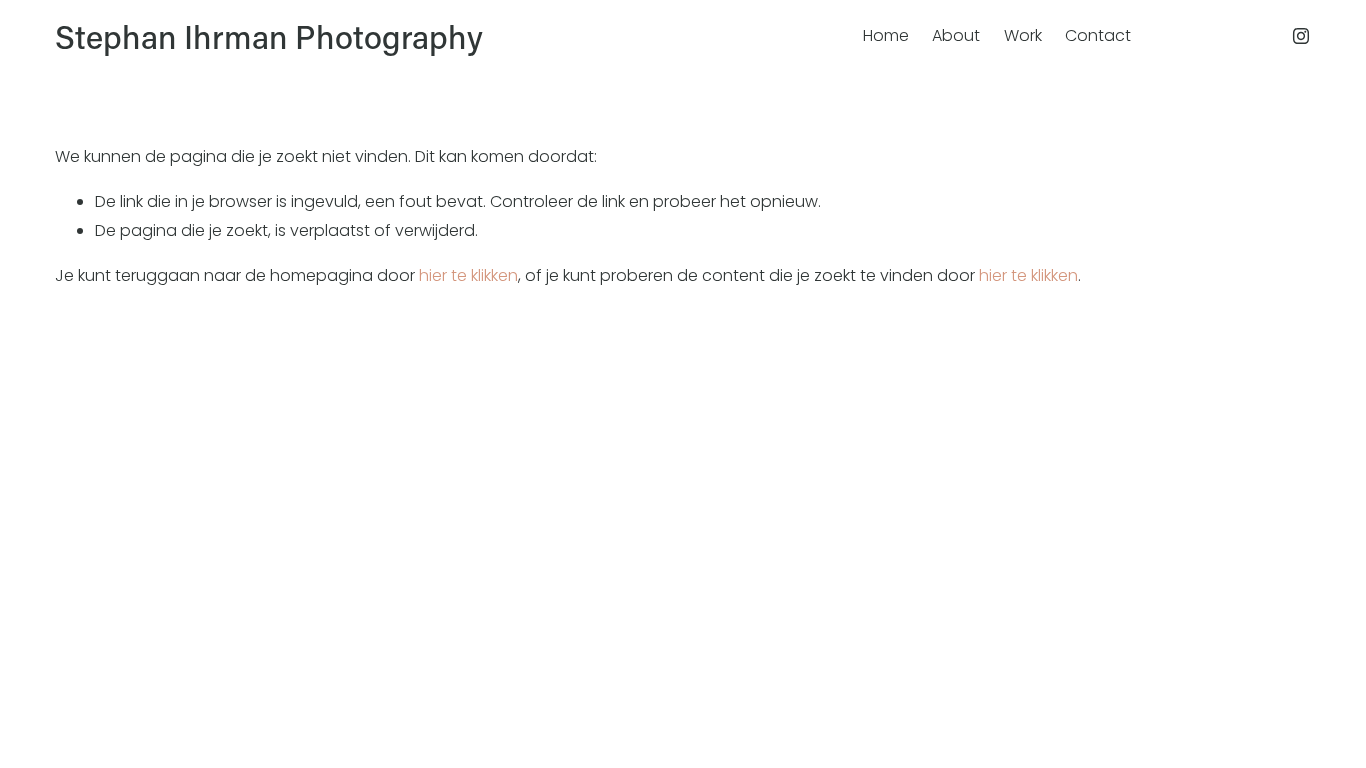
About (956, 35)
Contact (1098, 35)
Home (886, 35)
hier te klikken (468, 275)
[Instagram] (1301, 36)
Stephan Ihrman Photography (269, 36)
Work (1023, 35)
